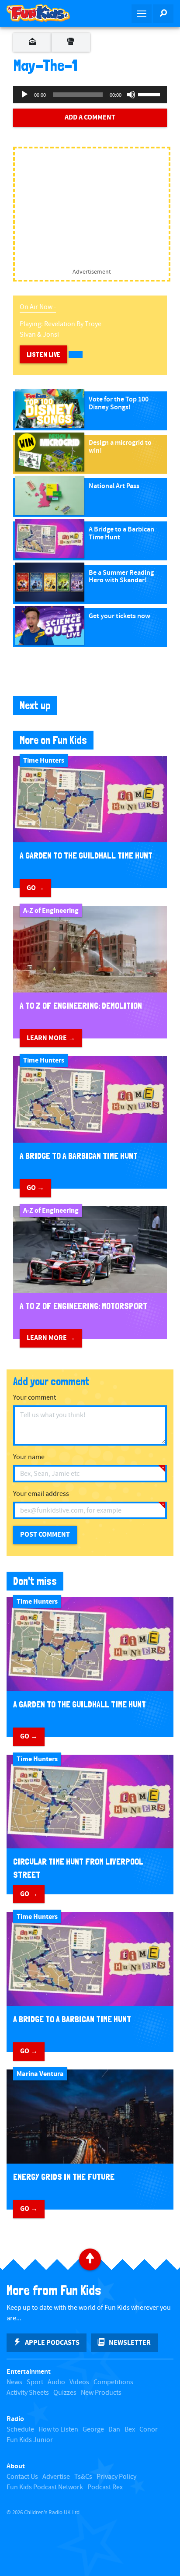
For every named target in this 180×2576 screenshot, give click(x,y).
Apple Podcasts (52, 2343)
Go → (35, 888)
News (14, 2382)
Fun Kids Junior (30, 2440)
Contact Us (22, 2477)
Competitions (113, 2382)
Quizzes (65, 2393)
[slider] (150, 94)
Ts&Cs (83, 2477)
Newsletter (130, 2343)
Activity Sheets (28, 2393)
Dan (114, 2430)
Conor (149, 2430)
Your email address (41, 1494)
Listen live (43, 354)
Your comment (35, 1398)
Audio (56, 2382)
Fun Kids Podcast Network (45, 2487)
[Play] (24, 95)
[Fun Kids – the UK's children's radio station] (45, 13)
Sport (35, 2382)
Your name (29, 1457)
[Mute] (131, 95)
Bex (130, 2430)
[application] (90, 95)
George (93, 2430)
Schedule (20, 2430)
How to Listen (58, 2430)
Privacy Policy (116, 2477)
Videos (79, 2382)
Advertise (56, 2477)
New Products (101, 2393)
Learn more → (51, 1038)
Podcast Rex (105, 2487)
